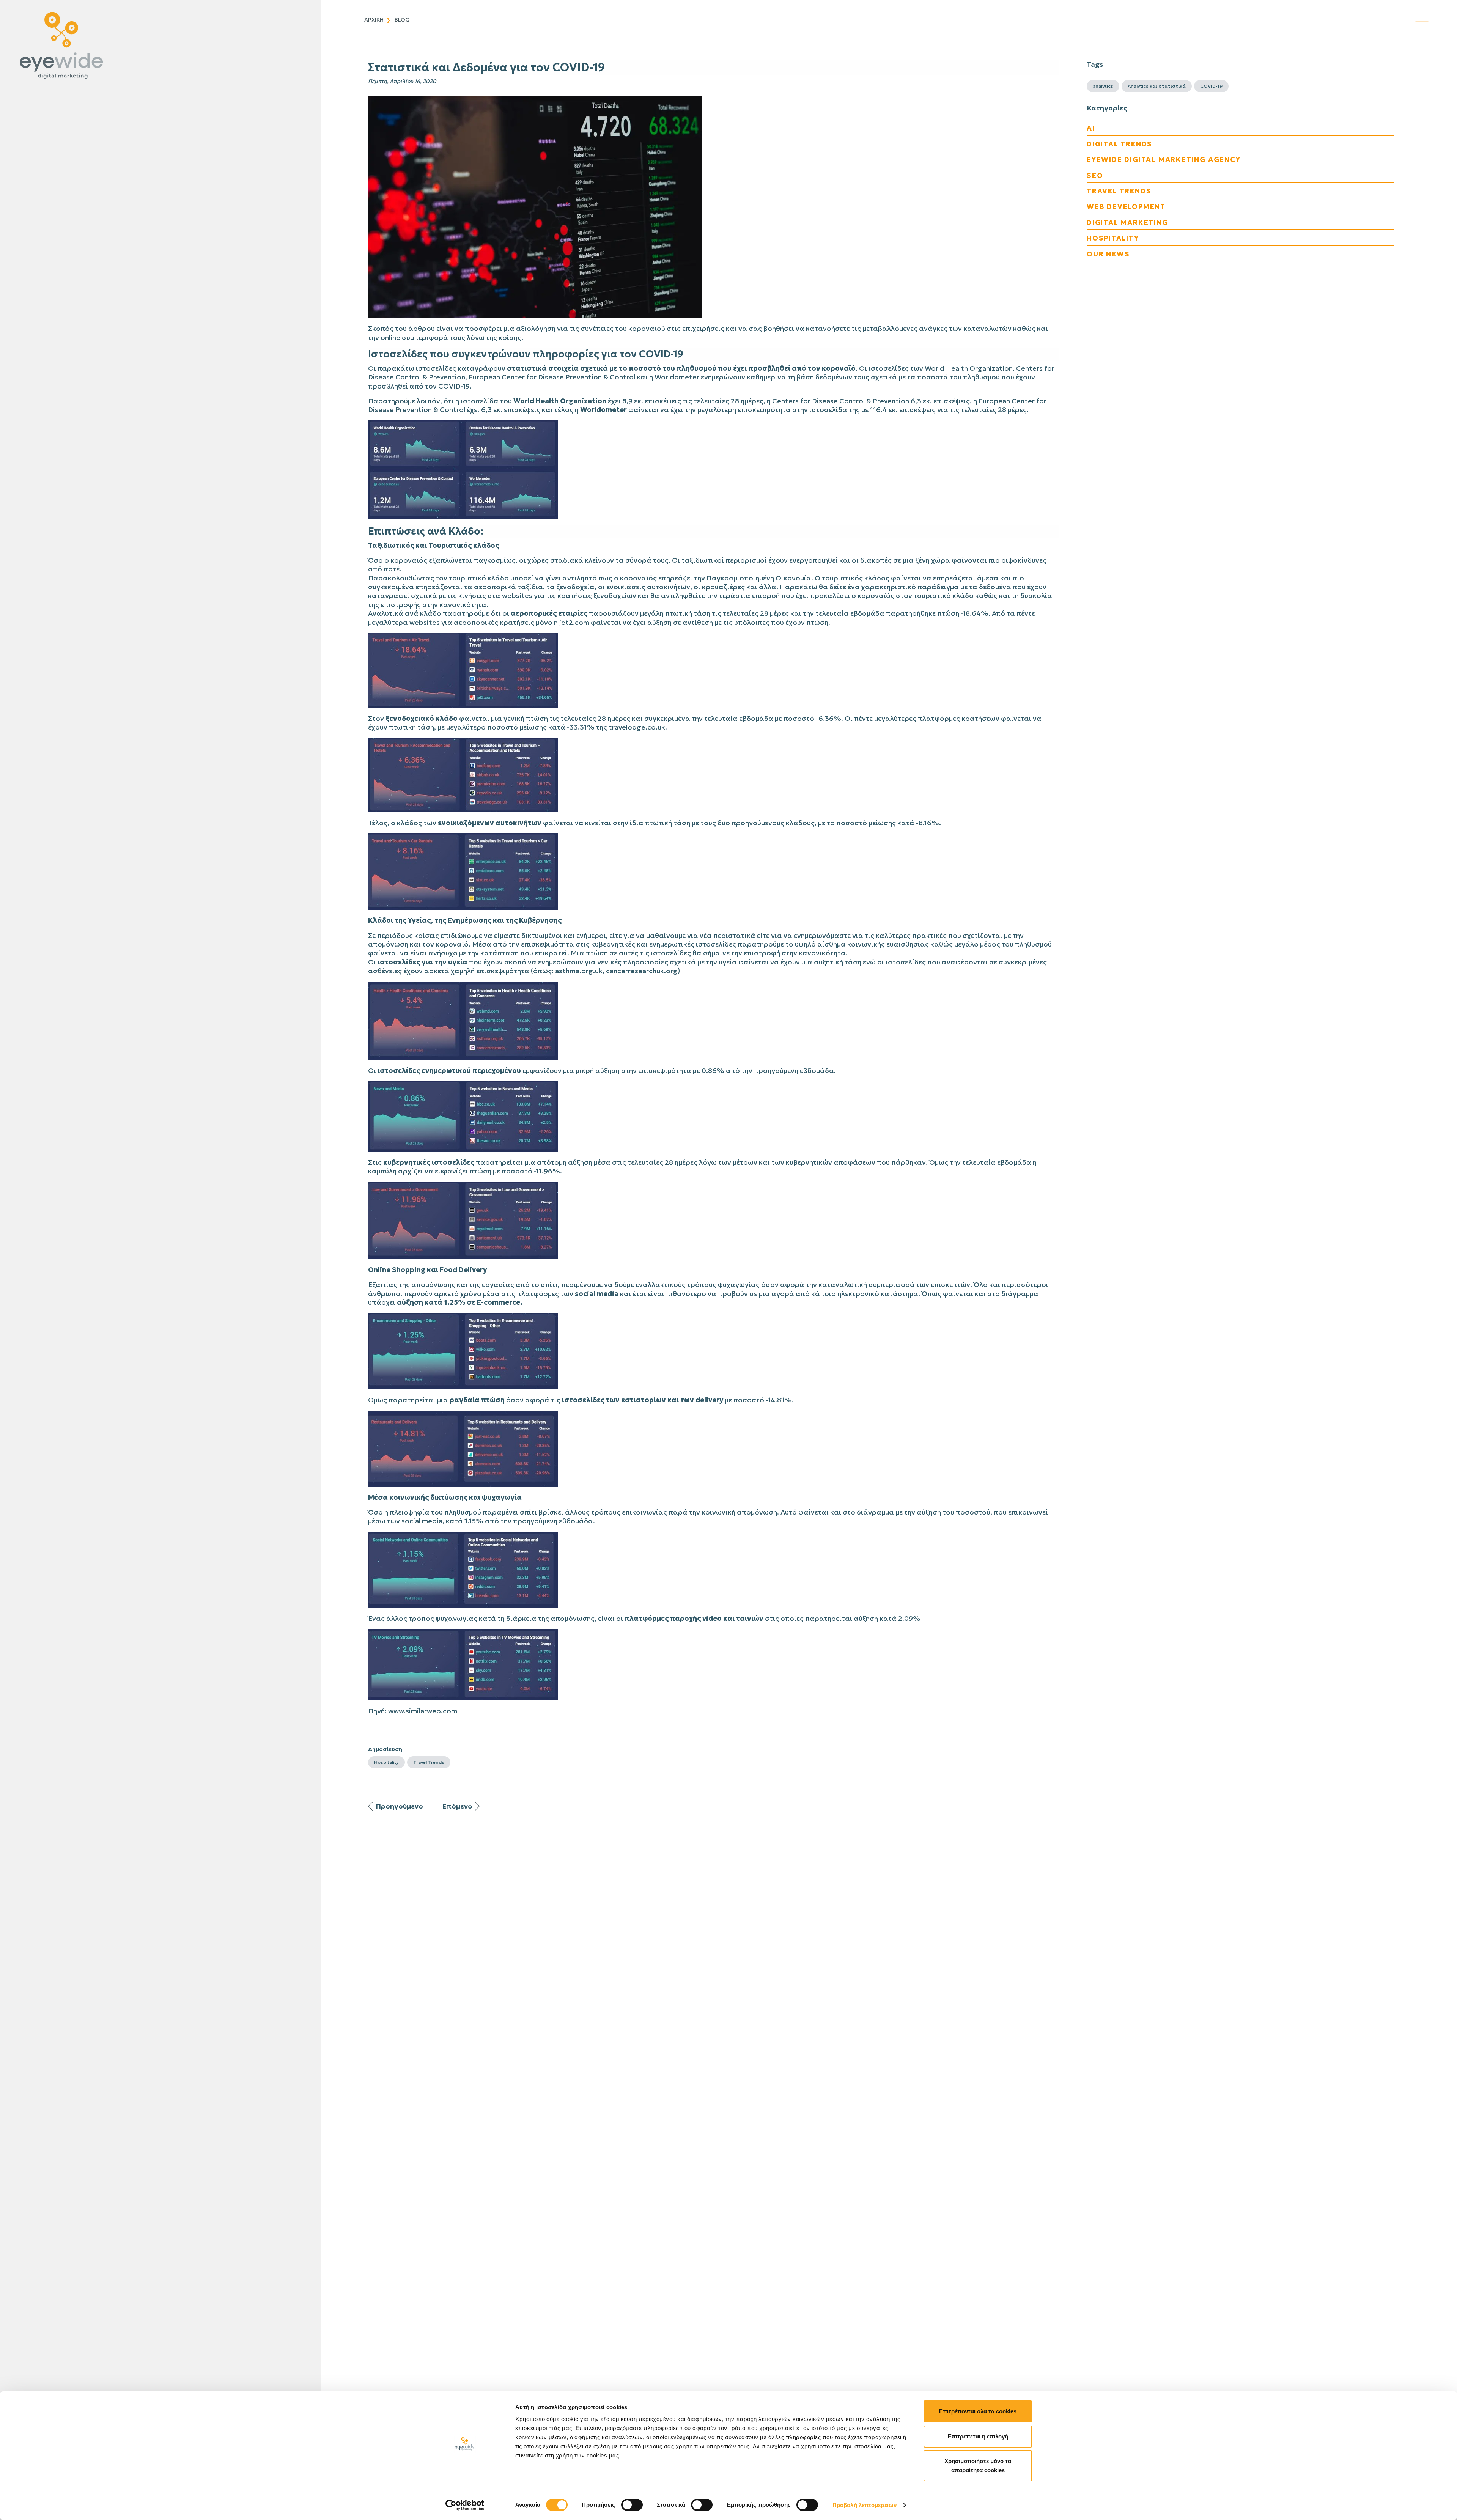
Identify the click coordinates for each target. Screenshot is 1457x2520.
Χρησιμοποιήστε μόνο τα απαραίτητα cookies (978, 2466)
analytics (1103, 86)
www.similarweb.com (423, 1711)
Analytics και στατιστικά (1157, 86)
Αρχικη (374, 20)
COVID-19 (1211, 86)
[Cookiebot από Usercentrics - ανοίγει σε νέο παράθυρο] (465, 2505)
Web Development (1126, 207)
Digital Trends (1119, 144)
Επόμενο (457, 1806)
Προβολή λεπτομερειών (865, 2505)
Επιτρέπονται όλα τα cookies (978, 2411)
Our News (1108, 254)
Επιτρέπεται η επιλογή (978, 2436)
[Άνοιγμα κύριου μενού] (1435, 14)
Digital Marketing (1127, 223)
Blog (402, 20)
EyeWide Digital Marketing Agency (1164, 160)
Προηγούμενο (399, 1806)
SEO (1095, 175)
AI (1091, 128)
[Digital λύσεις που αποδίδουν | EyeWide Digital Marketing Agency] (158, 46)
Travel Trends (429, 1762)
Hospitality (386, 1762)
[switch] (632, 2505)
